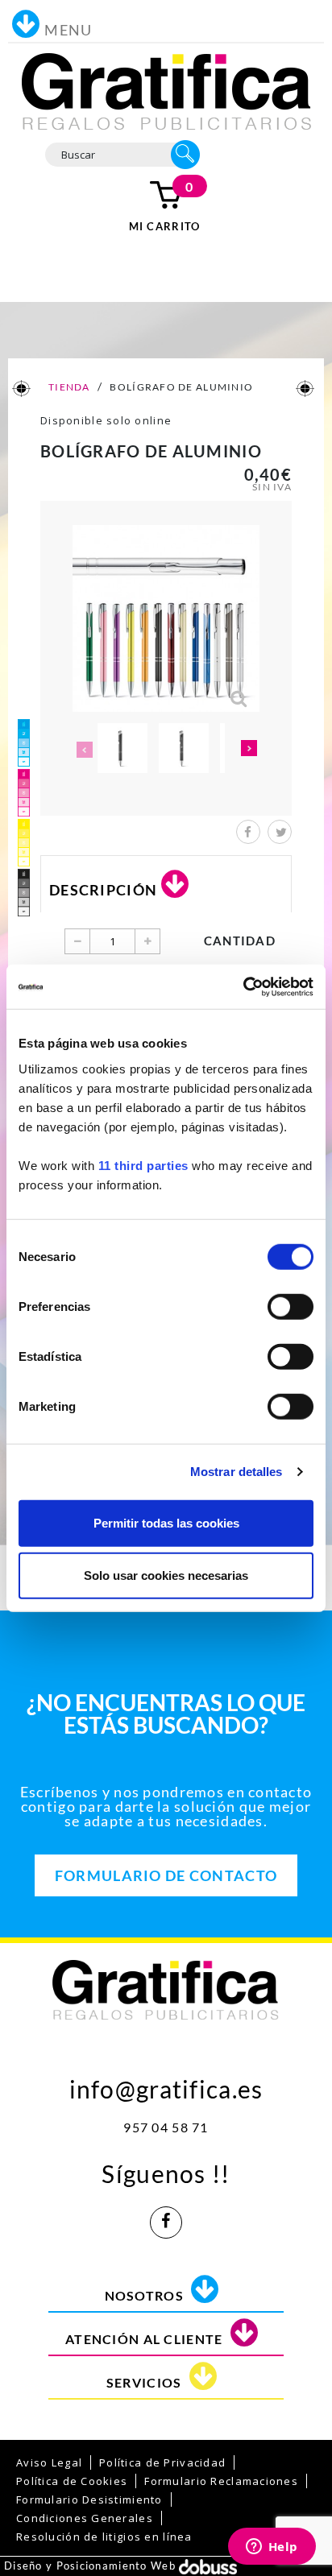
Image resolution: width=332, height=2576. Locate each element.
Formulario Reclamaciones (221, 2481)
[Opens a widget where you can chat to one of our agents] (272, 2548)
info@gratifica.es (166, 2085)
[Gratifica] (166, 90)
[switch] (290, 1306)
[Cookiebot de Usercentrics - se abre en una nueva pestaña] (243, 986)
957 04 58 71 (166, 2127)
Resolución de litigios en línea (104, 2537)
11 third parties (143, 1165)
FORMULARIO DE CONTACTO (166, 1875)
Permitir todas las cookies (166, 1522)
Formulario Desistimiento (89, 2500)
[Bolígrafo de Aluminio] (122, 748)
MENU (68, 30)
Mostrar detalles (237, 1472)
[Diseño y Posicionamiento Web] (208, 2566)
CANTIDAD (240, 941)
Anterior (83, 750)
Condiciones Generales (85, 2518)
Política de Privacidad (162, 2462)
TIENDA (68, 387)
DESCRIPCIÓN (103, 890)
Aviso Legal (49, 2462)
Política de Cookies (72, 2481)
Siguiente (249, 750)
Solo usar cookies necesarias (166, 1575)
